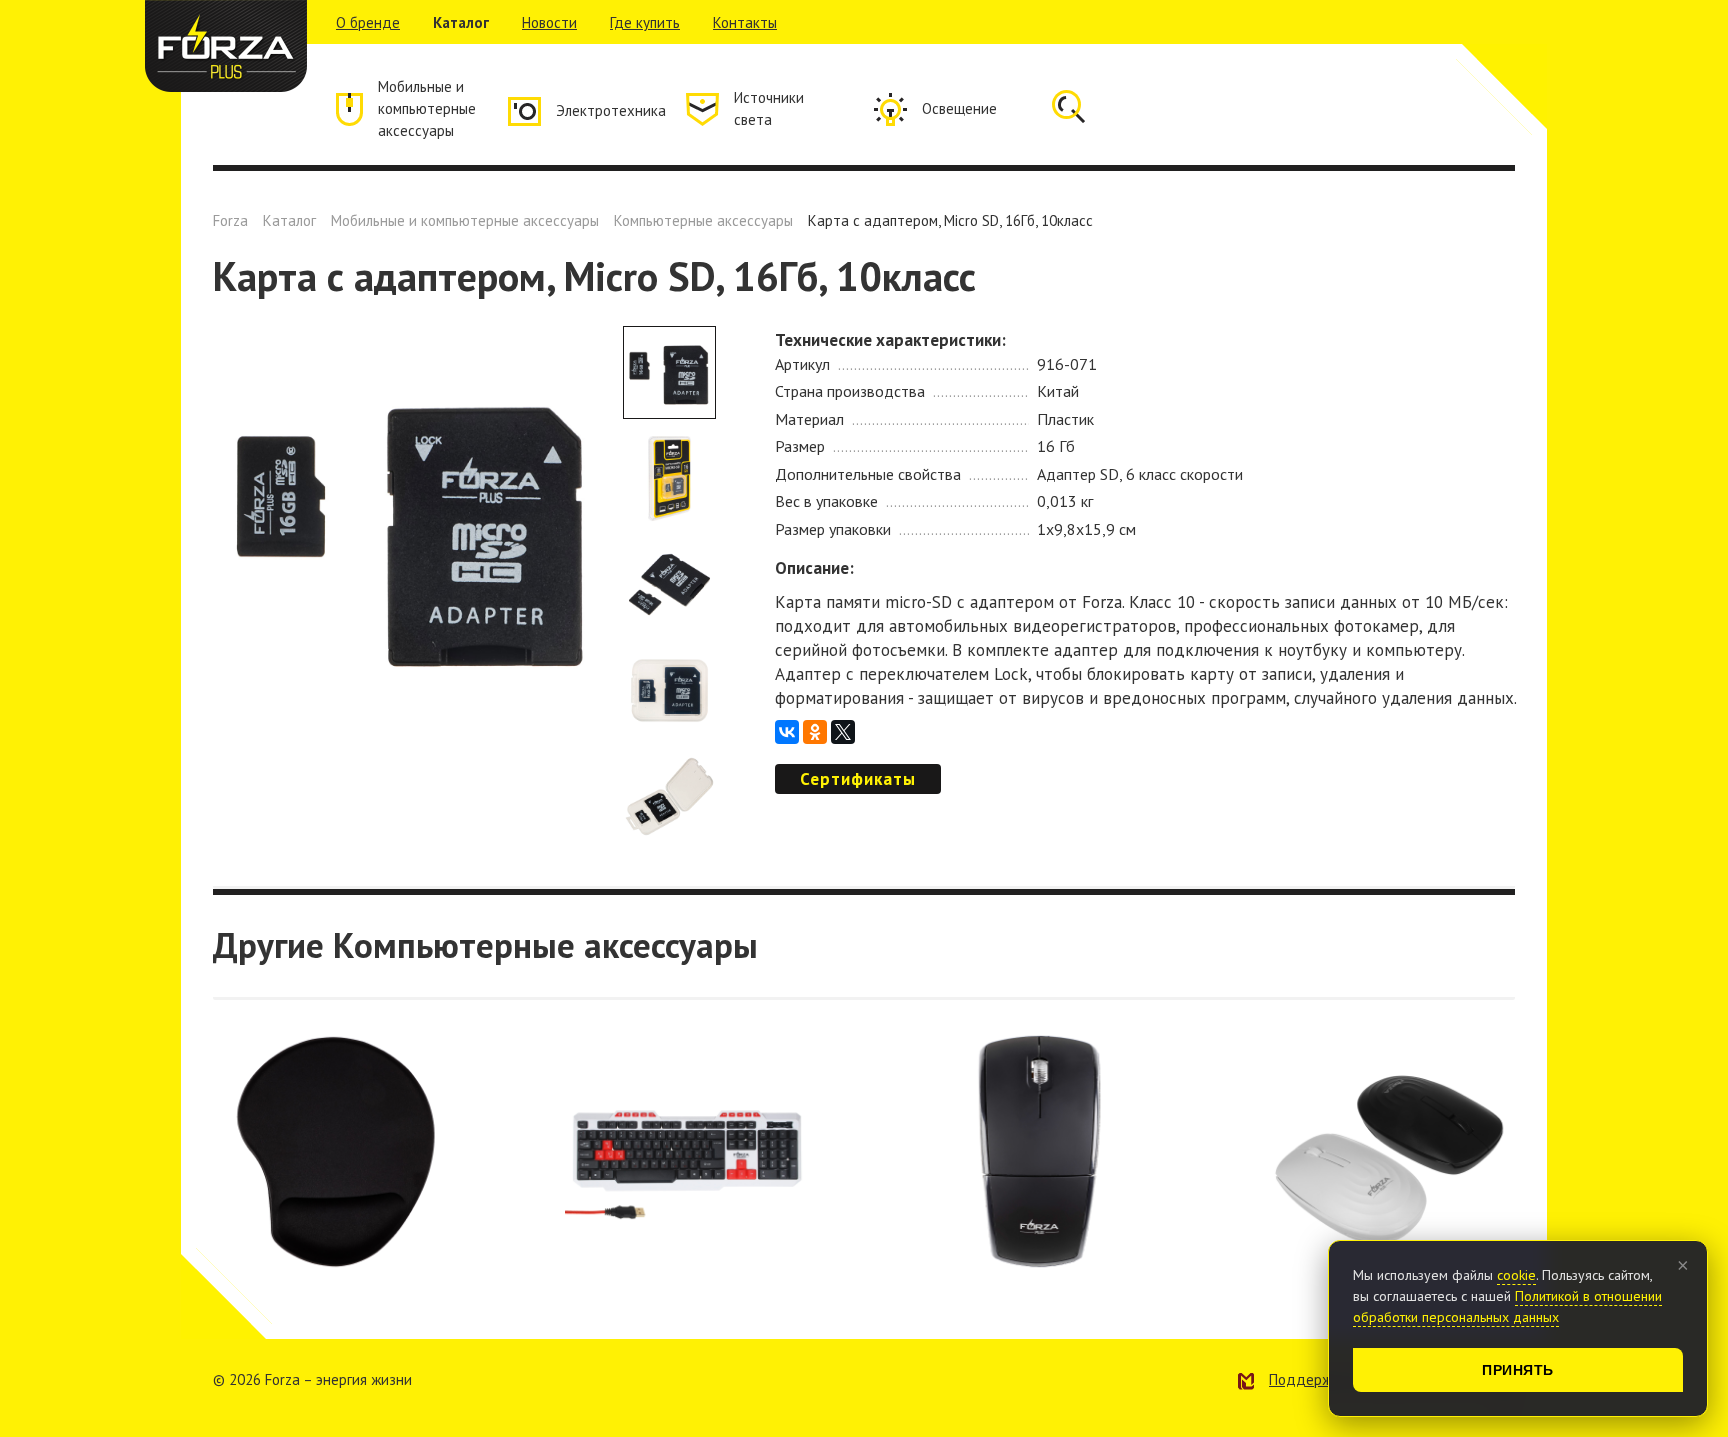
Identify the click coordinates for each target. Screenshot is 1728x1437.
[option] (413, 526)
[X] (843, 732)
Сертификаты (858, 779)
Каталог (461, 22)
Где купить (645, 22)
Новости (549, 22)
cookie (1516, 1275)
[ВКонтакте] (787, 732)
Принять (1518, 1370)
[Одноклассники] (815, 732)
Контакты (745, 22)
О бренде (368, 22)
